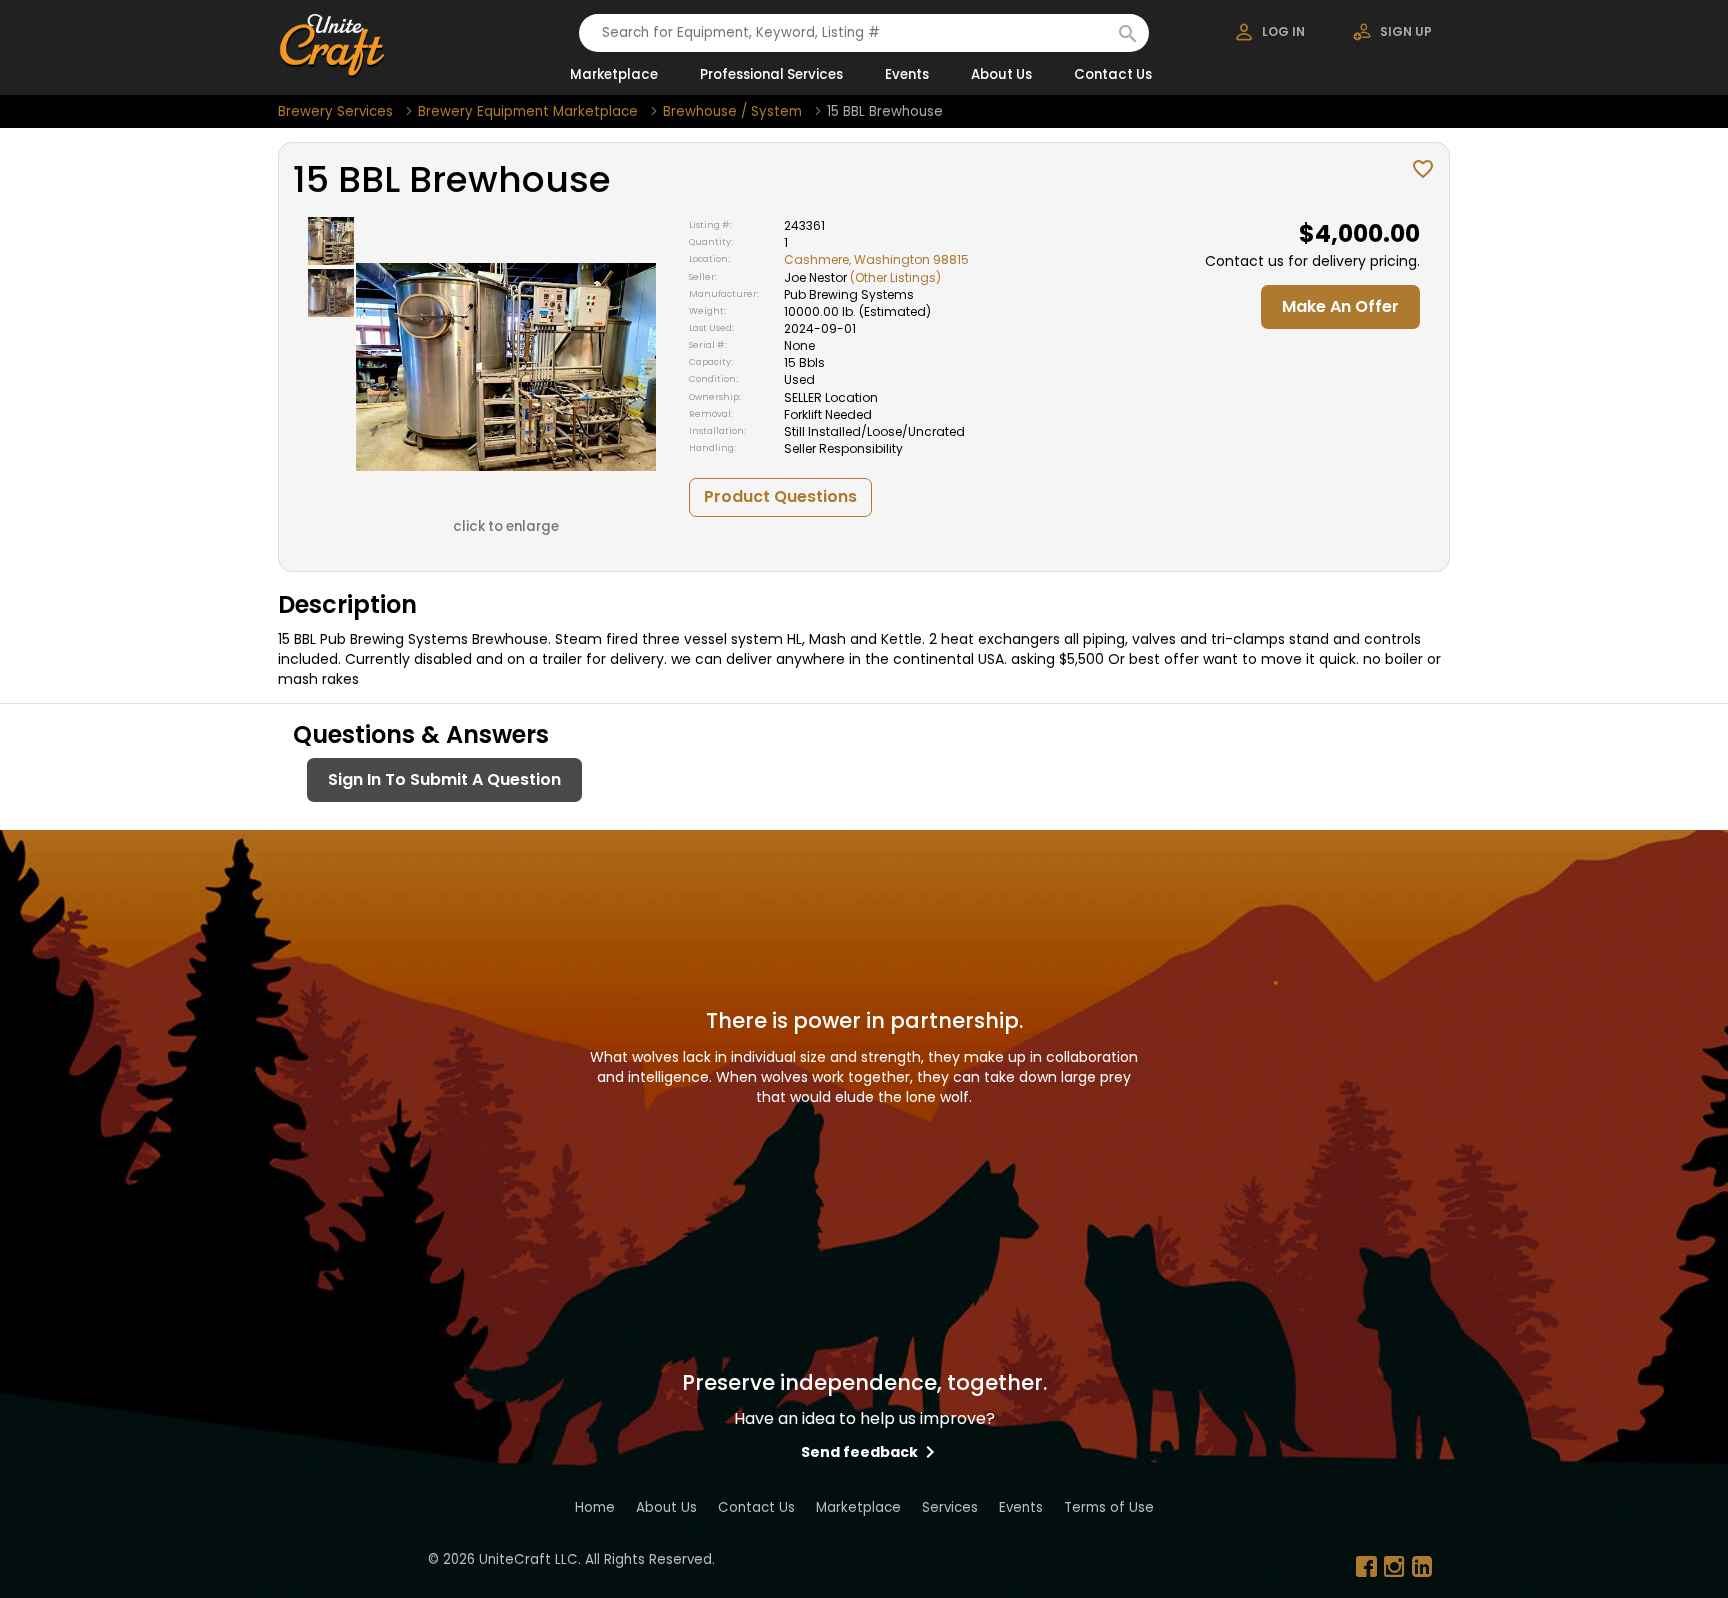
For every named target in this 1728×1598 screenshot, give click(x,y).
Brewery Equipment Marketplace (528, 111)
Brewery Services (335, 111)
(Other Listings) (895, 277)
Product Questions (780, 496)
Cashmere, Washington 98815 (876, 259)
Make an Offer (1340, 306)
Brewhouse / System (732, 111)
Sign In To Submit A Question (444, 779)
